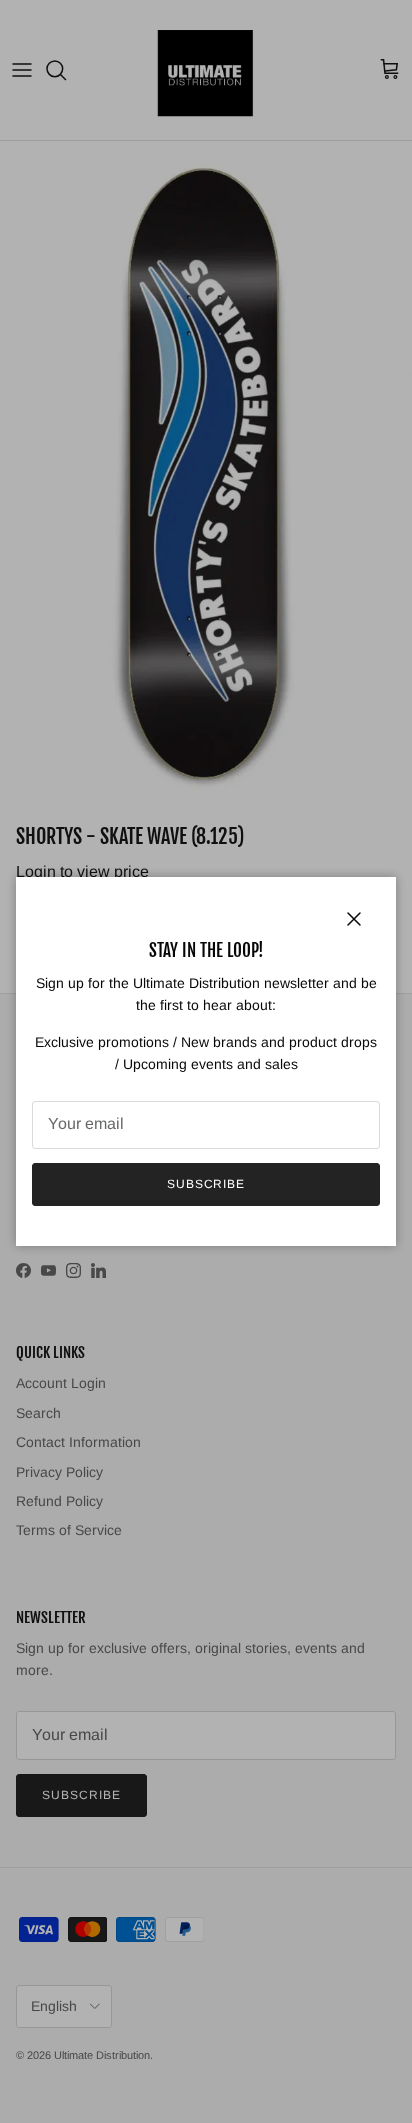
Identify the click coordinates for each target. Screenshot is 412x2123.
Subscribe (206, 1184)
